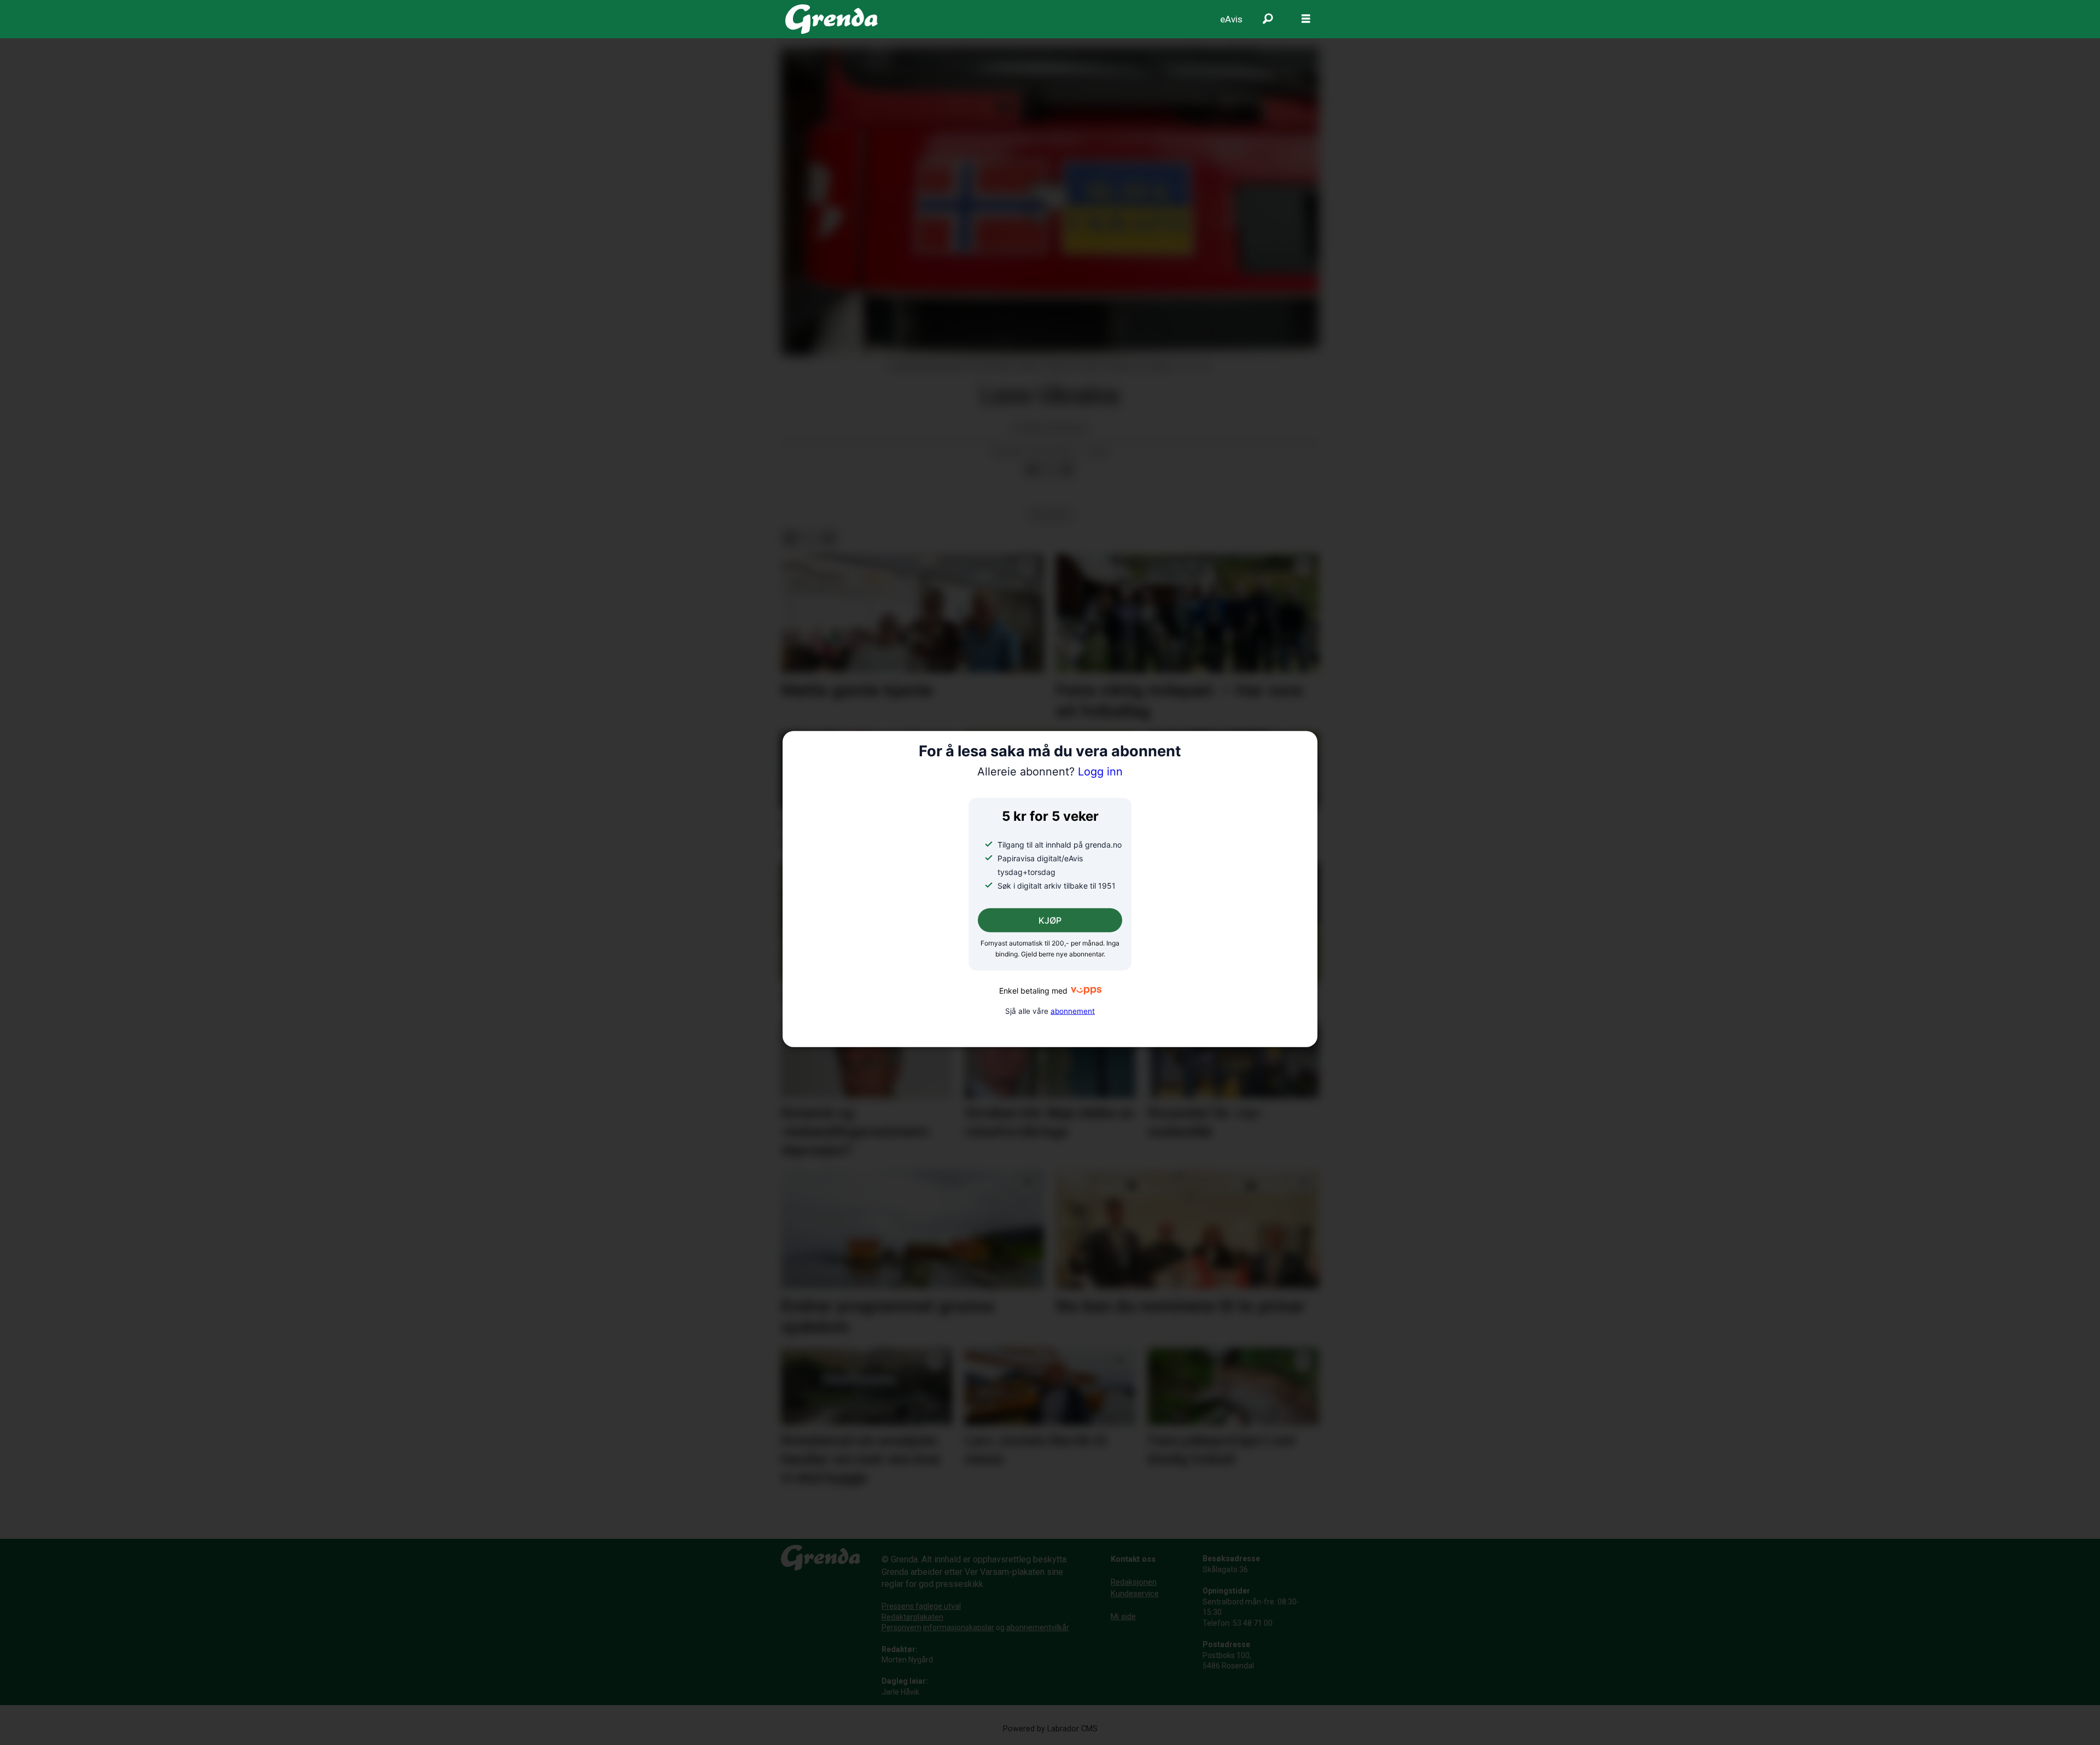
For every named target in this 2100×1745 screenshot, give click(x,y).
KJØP (1050, 920)
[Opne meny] (1306, 19)
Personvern (902, 1627)
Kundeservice (1135, 1594)
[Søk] (1268, 19)
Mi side (1123, 1616)
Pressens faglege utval (921, 1606)
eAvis (1231, 19)
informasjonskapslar (959, 1627)
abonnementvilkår (1038, 1627)
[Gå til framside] (832, 19)
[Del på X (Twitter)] (1049, 470)
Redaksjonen (1134, 1582)
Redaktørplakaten (912, 1617)
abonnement (1073, 1011)
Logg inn (1050, 772)
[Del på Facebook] (1032, 470)
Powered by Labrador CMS (1050, 1729)
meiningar (1050, 515)
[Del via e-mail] (1067, 470)
